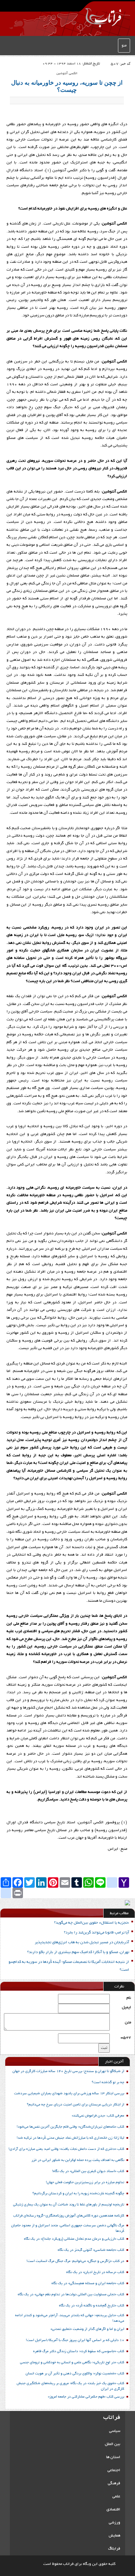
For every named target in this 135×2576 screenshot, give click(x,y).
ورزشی (115, 2523)
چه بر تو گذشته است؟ (108, 2083)
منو (124, 46)
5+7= (126, 2038)
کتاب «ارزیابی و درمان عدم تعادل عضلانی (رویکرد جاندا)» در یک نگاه (74, 2239)
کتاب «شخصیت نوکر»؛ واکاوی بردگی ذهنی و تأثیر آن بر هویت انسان (75, 2374)
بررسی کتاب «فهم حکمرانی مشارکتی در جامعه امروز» (86, 2397)
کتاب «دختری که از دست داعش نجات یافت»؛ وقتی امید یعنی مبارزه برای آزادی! (66, 2149)
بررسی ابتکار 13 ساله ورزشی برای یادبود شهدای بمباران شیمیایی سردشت (69, 2094)
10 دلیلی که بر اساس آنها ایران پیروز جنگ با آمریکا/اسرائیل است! (75, 2340)
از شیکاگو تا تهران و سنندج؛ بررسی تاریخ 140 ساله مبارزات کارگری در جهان (68, 2071)
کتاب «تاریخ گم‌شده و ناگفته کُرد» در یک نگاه (92, 2306)
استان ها (113, 2457)
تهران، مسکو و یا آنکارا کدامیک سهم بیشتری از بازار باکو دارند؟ (78, 1952)
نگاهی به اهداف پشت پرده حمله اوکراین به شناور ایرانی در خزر (78, 2160)
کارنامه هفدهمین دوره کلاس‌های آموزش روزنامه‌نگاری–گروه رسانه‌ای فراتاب (69, 2216)
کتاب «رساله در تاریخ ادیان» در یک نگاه (95, 2272)
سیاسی (115, 2431)
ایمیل (126, 2007)
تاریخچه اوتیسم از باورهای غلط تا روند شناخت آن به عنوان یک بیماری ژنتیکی (69, 2205)
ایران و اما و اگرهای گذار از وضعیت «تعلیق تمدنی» (87, 2329)
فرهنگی (114, 2483)
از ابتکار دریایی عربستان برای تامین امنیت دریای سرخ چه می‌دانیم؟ (76, 2105)
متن (128, 2023)
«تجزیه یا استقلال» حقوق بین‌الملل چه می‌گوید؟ (92, 1923)
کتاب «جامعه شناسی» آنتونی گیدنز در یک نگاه (91, 2250)
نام (129, 1998)
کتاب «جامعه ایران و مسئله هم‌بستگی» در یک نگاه (88, 2283)
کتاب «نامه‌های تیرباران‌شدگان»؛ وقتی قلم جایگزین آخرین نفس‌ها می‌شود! (70, 2127)
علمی (116, 2496)
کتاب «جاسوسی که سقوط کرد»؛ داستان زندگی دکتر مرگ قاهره (79, 2351)
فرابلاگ (114, 2549)
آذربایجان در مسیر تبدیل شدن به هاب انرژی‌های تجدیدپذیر (82, 1942)
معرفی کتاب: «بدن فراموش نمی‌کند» (98, 2116)
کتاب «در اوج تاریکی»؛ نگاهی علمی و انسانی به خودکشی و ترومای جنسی (72, 2363)
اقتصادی (113, 2509)
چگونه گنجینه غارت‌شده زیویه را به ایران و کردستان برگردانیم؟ (78, 2194)
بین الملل (113, 2444)
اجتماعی (114, 2470)
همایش (115, 2536)
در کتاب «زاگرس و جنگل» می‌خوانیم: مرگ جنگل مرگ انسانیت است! (75, 2261)
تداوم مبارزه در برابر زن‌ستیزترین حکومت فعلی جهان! (85, 2183)
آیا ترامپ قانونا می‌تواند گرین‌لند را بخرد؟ (96, 1933)
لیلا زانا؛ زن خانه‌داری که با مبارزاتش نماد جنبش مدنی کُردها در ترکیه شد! (70, 2138)
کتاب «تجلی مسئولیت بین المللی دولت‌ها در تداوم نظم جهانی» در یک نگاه (71, 2295)
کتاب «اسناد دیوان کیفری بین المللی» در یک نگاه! (88, 2171)
